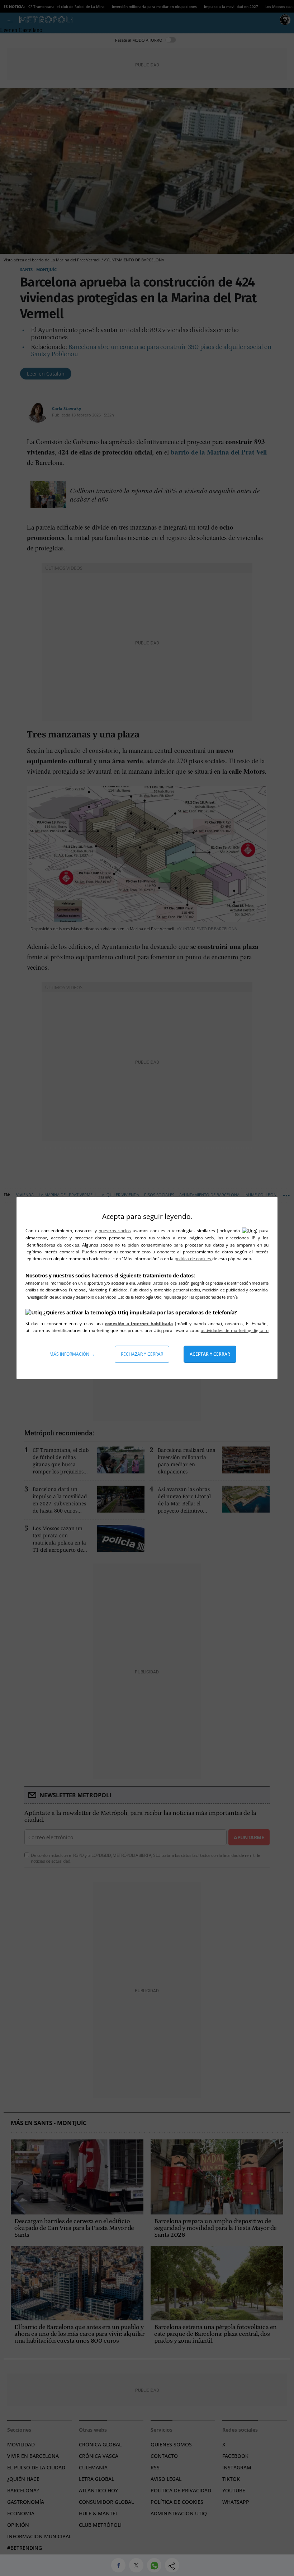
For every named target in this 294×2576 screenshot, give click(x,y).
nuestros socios (115, 1231)
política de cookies (193, 1259)
